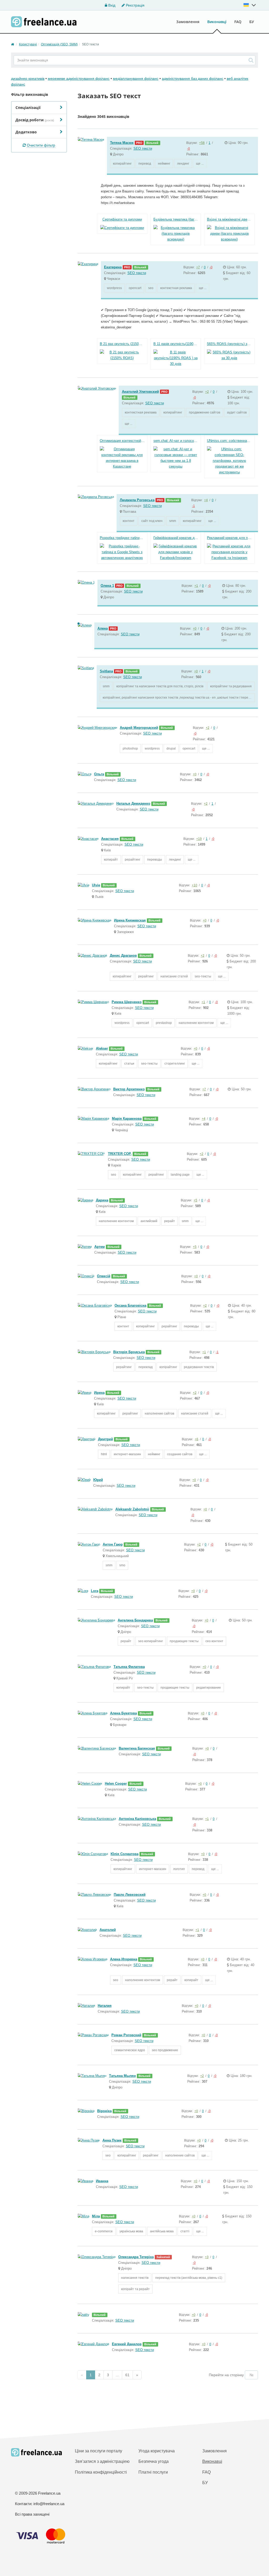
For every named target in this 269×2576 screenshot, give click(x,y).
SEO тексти (143, 148)
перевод (145, 164)
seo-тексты (203, 976)
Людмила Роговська (137, 500)
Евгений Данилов (127, 2344)
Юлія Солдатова (125, 1854)
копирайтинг (122, 164)
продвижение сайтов (205, 412)
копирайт (111, 860)
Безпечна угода (154, 2461)
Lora (95, 1591)
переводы (155, 860)
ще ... (200, 164)
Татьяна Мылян (122, 2076)
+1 (196, 586)
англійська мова (162, 2231)
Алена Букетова (123, 1713)
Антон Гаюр (113, 1544)
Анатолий (108, 1930)
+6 (196, 1439)
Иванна (102, 2181)
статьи (129, 1064)
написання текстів (135, 2278)
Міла (96, 2216)
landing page (180, 1175)
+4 (206, 500)
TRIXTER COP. (120, 1154)
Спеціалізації (28, 108)
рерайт (170, 1221)
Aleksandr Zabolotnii (132, 1509)
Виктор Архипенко (129, 1089)
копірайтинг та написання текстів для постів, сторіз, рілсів (160, 686)
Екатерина (113, 267)
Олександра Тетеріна (136, 2257)
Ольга (99, 774)
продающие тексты (184, 1641)
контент (129, 521)
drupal (171, 748)
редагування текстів (199, 1367)
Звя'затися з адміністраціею (102, 2461)
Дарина (102, 1200)
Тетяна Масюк (122, 143)
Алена (103, 628)
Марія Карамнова (127, 1119)
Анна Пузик (112, 2140)
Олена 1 (107, 586)
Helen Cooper (116, 1784)
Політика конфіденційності (101, 2472)
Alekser (102, 1048)
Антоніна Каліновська (137, 1819)
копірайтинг (168, 1367)
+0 (195, 629)
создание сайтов (180, 1454)
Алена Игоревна (124, 1959)
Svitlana (106, 671)
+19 (199, 839)
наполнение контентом (196, 1023)
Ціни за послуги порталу (99, 2451)
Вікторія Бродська (129, 1352)
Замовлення (188, 22)
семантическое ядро (130, 2050)
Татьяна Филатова (129, 1667)
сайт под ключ (152, 521)
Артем (100, 1247)
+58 (202, 143)
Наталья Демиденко (133, 803)
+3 (207, 2257)
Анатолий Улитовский (140, 392)
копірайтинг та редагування (231, 686)
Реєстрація (135, 5)
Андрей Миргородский (139, 728)
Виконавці (217, 22)
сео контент (214, 1641)
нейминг (164, 164)
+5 (195, 1200)
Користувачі (28, 44)
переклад (146, 1367)
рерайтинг (133, 860)
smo (122, 1565)
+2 (207, 392)
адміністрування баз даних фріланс (193, 78)
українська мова (131, 2231)
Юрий (98, 1480)
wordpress (114, 288)
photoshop (130, 748)
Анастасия (110, 839)
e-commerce (104, 2231)
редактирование (209, 1688)
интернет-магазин (127, 1454)
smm (173, 521)
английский (149, 1221)
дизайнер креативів (28, 78)
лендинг (183, 164)
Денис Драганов (123, 955)
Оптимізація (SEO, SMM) (59, 44)
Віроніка (104, 2111)
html (104, 1454)
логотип (179, 1869)
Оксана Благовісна (130, 1305)
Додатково (26, 132)
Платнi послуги (153, 2472)
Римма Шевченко (127, 1002)
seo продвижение (165, 2050)
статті (185, 2231)
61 (127, 2375)
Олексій (104, 1276)
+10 (195, 885)
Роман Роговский (126, 2035)
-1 (193, 506)
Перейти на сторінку (226, 2375)
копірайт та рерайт (135, 2289)
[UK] (250, 5)
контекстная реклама (176, 288)
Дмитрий (105, 1439)
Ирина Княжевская (130, 920)
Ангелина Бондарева (135, 1620)
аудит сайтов (237, 412)
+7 (198, 267)
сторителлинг (175, 1064)
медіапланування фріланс (136, 78)
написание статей (174, 976)
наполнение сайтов (159, 1413)
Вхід (111, 5)
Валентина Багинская (137, 1748)
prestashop (164, 1023)
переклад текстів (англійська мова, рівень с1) (189, 2278)
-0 (188, 149)
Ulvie (96, 885)
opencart (135, 288)
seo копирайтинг (151, 1641)
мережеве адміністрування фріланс (79, 78)
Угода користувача (157, 2451)
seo (151, 288)
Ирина (99, 1393)
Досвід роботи (35, 120)
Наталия (105, 2006)
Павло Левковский (130, 1895)
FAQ (238, 22)
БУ (252, 22)
